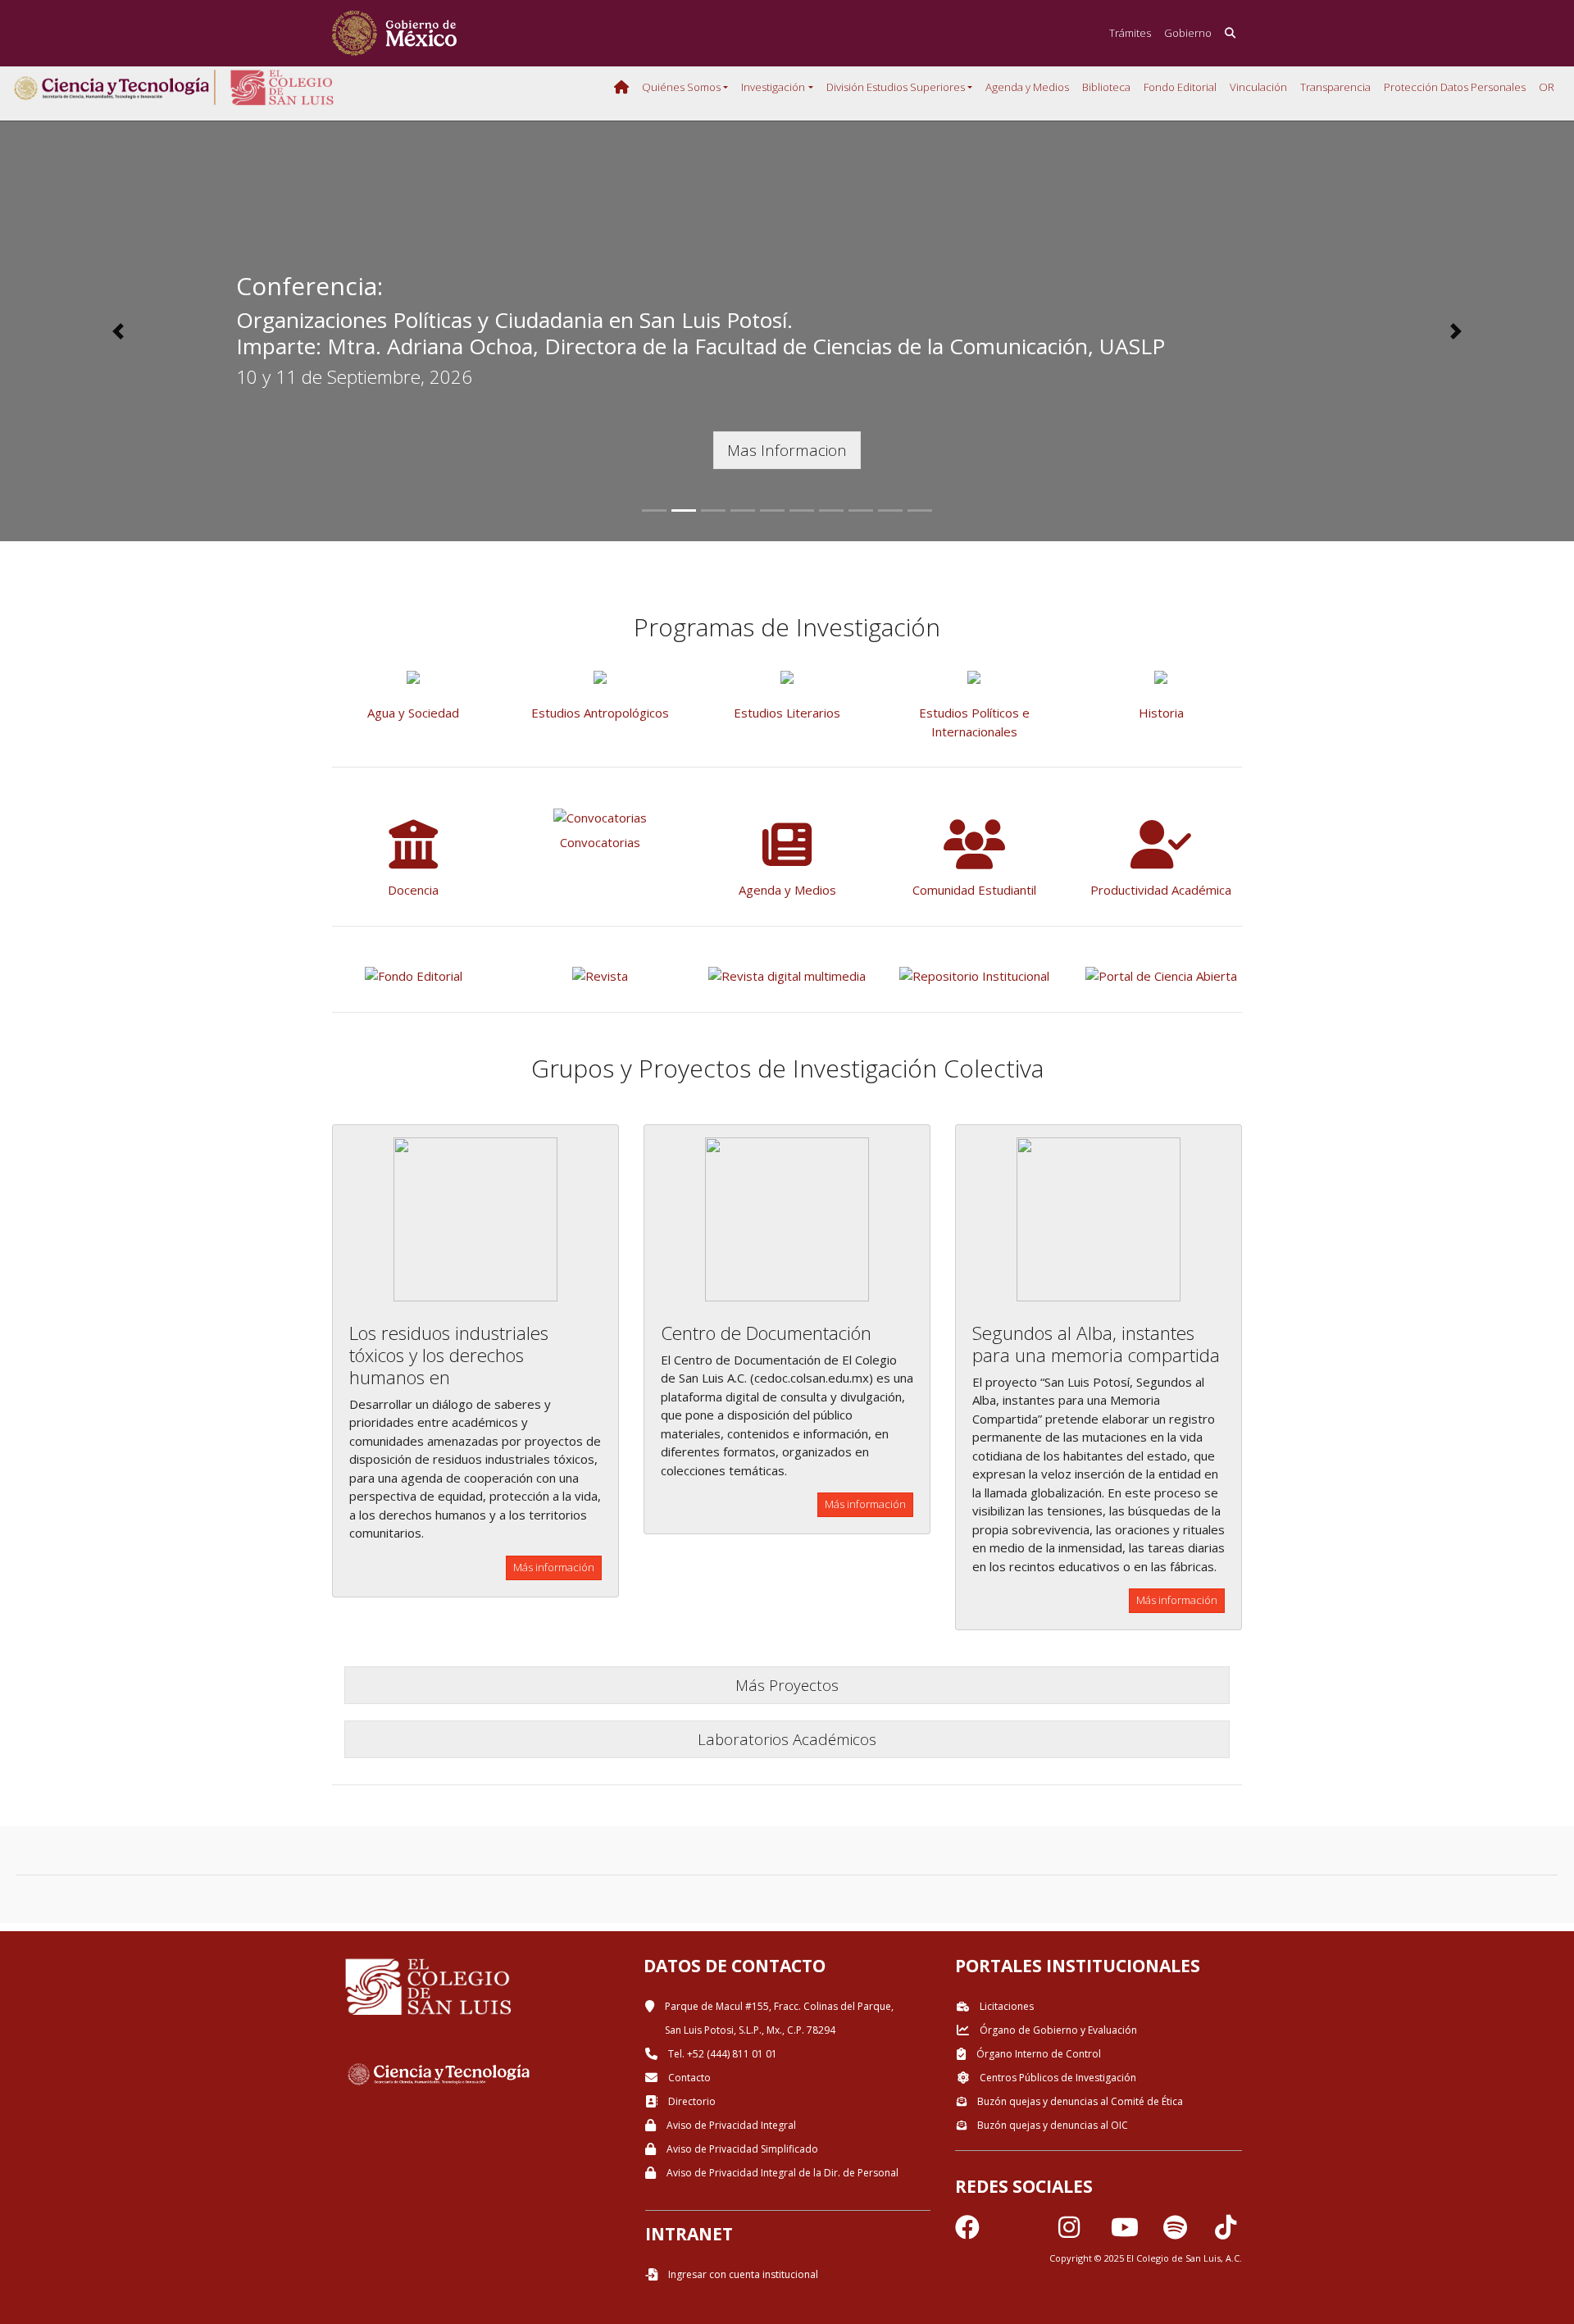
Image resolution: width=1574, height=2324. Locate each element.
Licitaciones (1005, 2006)
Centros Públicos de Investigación (1057, 2078)
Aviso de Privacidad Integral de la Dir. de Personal (781, 2173)
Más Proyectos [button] (787, 1685)
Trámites (1130, 33)
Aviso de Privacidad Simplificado (741, 2149)
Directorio (691, 2101)
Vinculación (1258, 87)
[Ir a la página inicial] (394, 33)
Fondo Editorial (1180, 87)
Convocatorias (600, 842)
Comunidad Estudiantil (974, 890)
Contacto (688, 2078)
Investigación (773, 87)
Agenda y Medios (1027, 87)
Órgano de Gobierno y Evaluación (1057, 2030)
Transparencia (1335, 87)
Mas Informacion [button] (787, 450)
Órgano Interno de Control (1037, 2054)
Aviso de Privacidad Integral (730, 2125)
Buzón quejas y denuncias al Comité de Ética (1079, 2101)
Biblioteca (1106, 87)
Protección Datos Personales (1455, 87)
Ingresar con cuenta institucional (742, 2274)
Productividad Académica (1161, 890)
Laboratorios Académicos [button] (787, 1739)
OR (1547, 87)
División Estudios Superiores (896, 87)
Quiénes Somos (681, 87)
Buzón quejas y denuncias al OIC (1051, 2125)
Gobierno (1188, 33)
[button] (118, 331)
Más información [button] (554, 1567)
